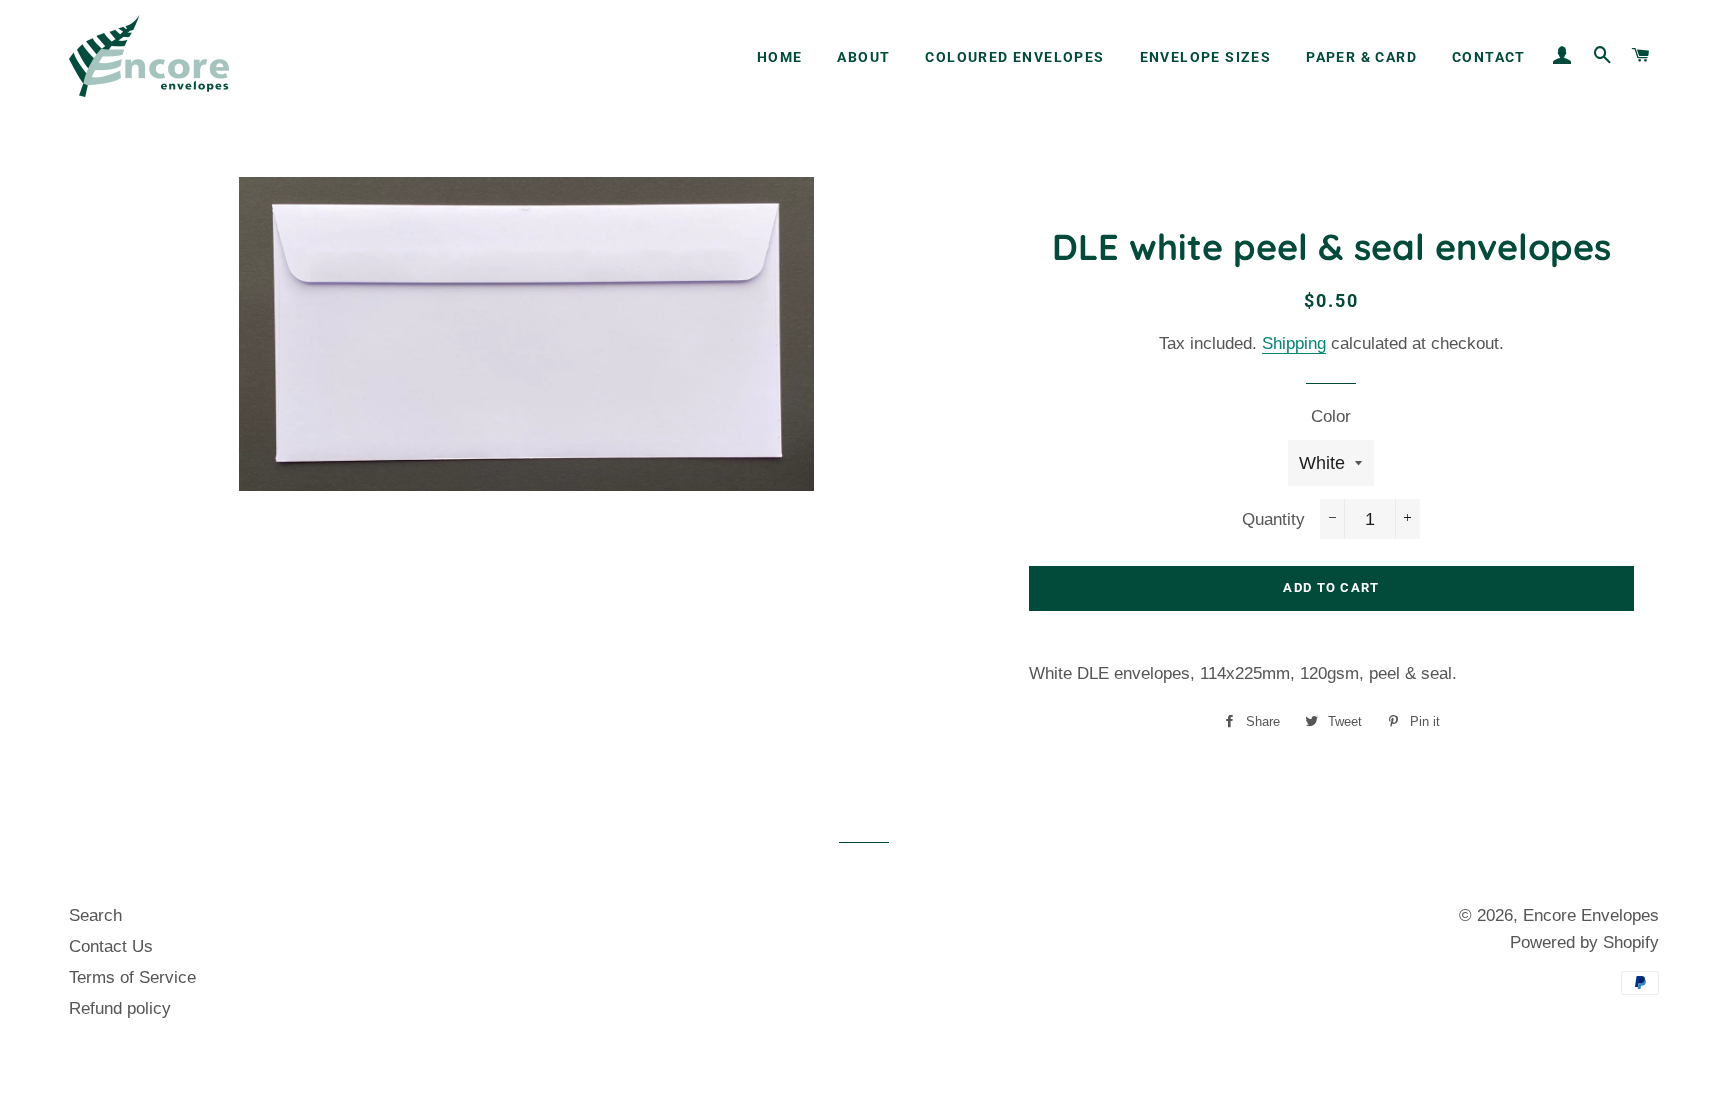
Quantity (1273, 519)
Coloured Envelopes (1014, 57)
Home (780, 57)
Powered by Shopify (1584, 942)
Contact (1489, 57)
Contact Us (111, 946)
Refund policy (120, 1008)
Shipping (1294, 343)
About (863, 57)
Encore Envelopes (1591, 915)
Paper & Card (1361, 57)
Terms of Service (132, 977)
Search (95, 915)
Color (1331, 416)
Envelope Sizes (1206, 57)
